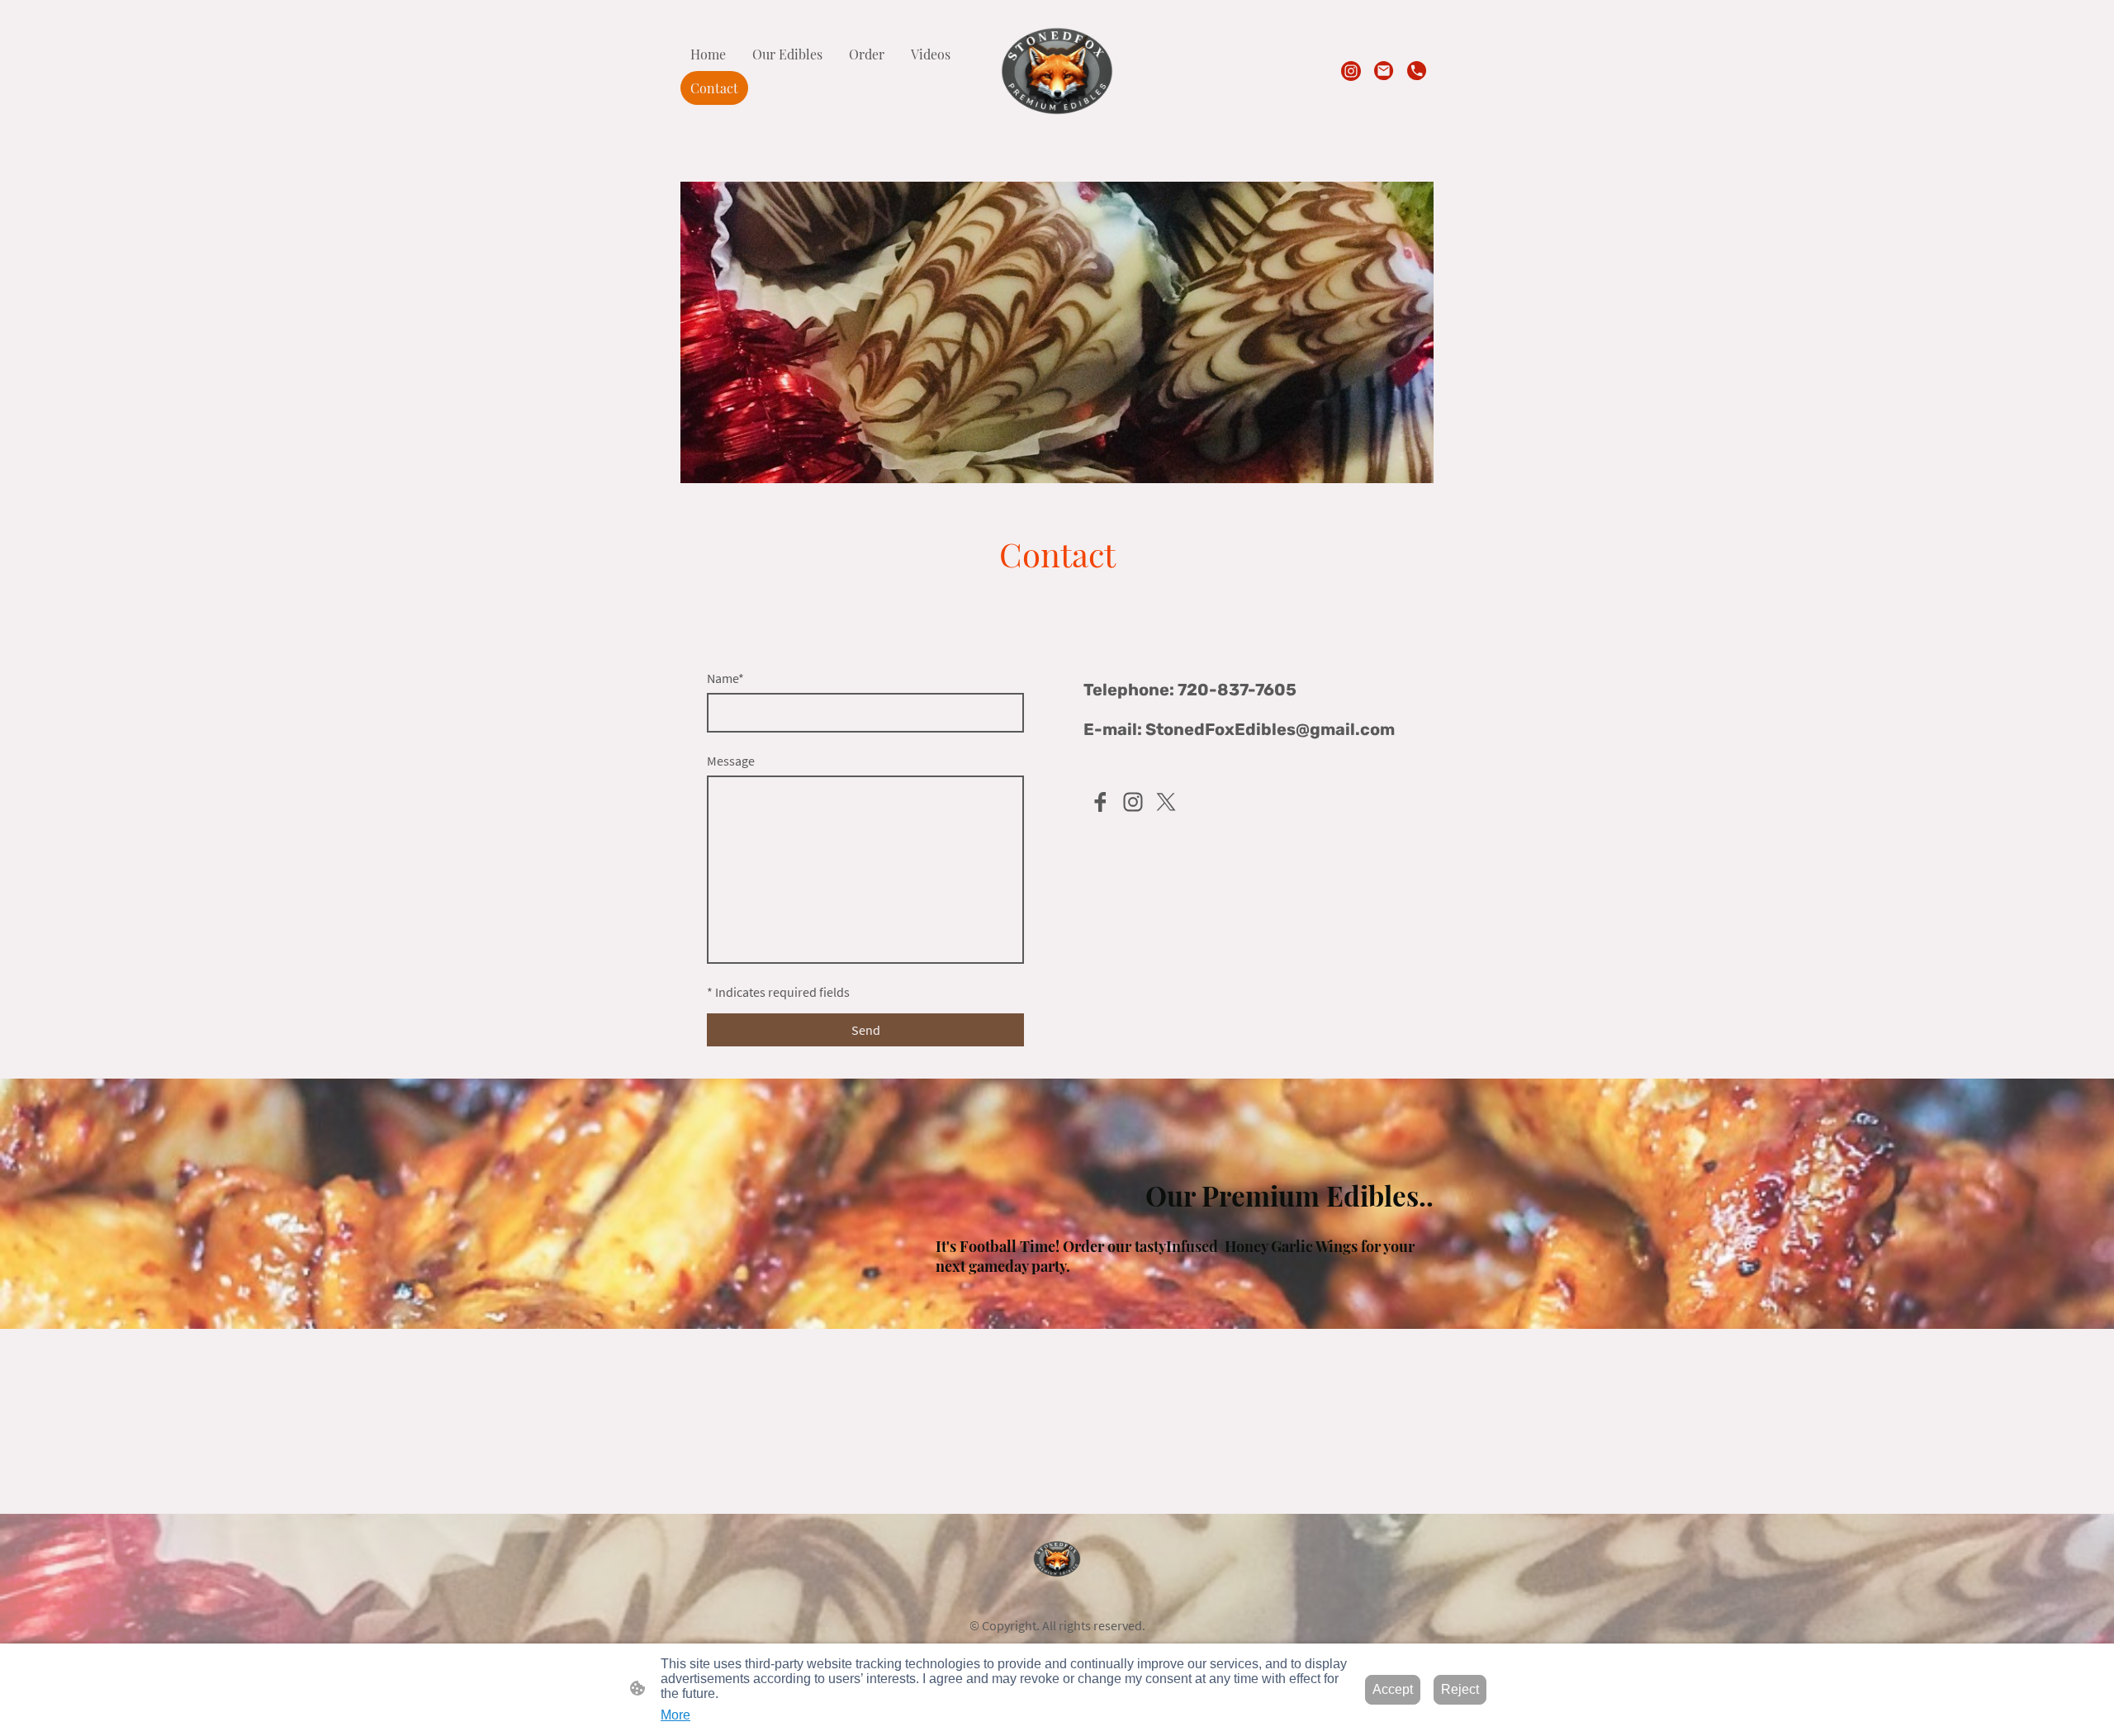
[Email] (1384, 71)
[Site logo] (1057, 71)
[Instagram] (1351, 71)
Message (731, 761)
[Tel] (1417, 71)
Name (725, 678)
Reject (1460, 1689)
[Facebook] (1100, 802)
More (675, 1715)
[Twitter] (1166, 802)
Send (866, 1030)
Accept (1393, 1689)
